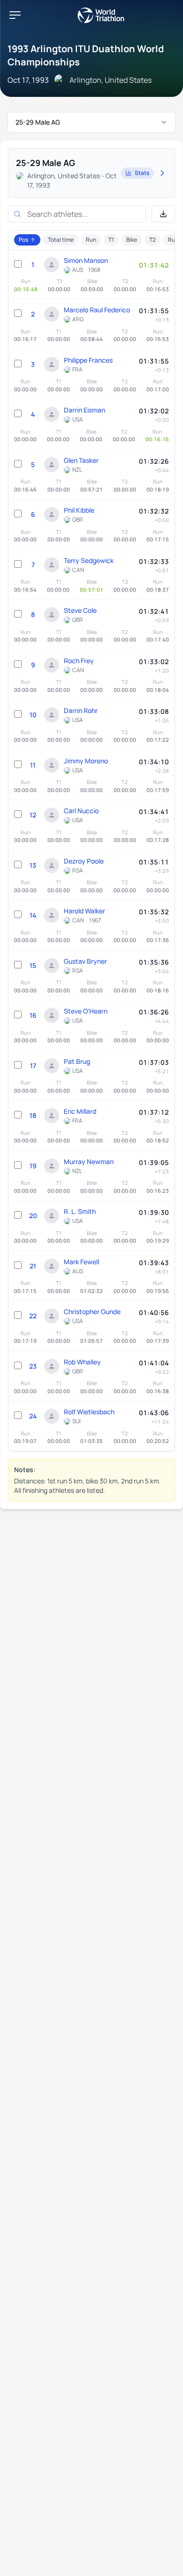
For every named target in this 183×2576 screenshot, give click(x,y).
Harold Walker (84, 911)
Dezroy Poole (84, 861)
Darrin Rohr (81, 710)
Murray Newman (89, 1161)
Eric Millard (80, 1111)
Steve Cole (80, 610)
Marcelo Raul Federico (97, 310)
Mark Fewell (81, 1262)
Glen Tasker (81, 460)
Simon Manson (86, 260)
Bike (132, 240)
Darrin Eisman (84, 410)
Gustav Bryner (85, 961)
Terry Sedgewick (89, 560)
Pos (23, 240)
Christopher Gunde (92, 1312)
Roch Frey (79, 661)
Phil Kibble (79, 510)
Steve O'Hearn (86, 1011)
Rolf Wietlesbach (89, 1412)
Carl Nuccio (81, 811)
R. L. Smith (80, 1211)
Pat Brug (77, 1061)
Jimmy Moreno (86, 761)
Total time (61, 240)
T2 (152, 240)
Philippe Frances (88, 360)
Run (91, 240)
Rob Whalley (82, 1362)
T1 (111, 240)
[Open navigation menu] (15, 15)
